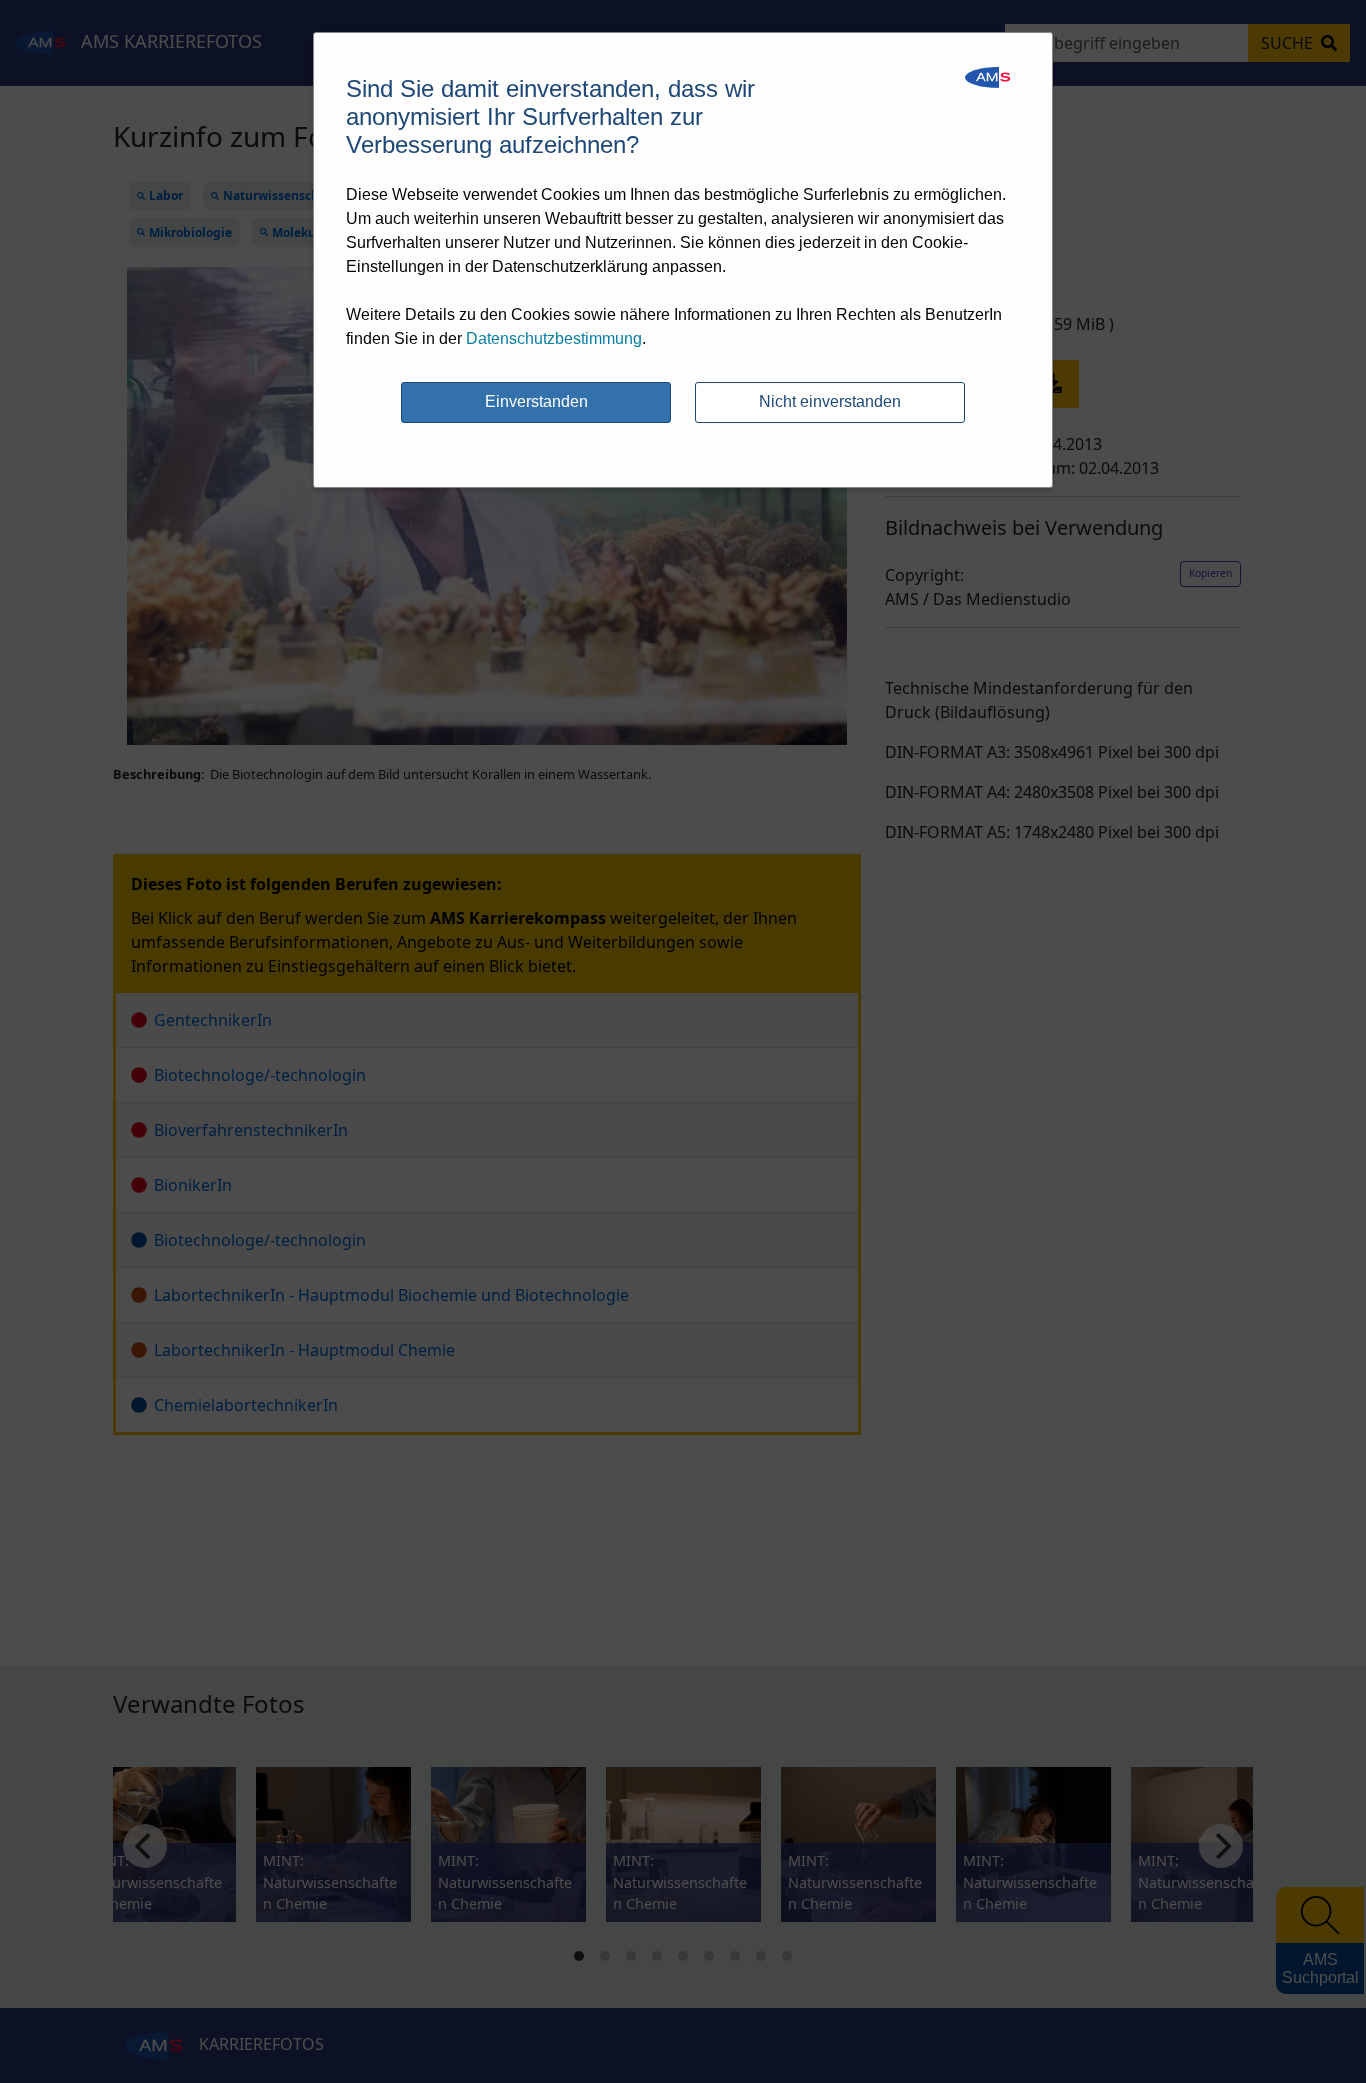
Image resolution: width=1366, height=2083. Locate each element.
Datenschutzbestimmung (554, 338)
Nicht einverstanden (830, 401)
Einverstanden (536, 401)
